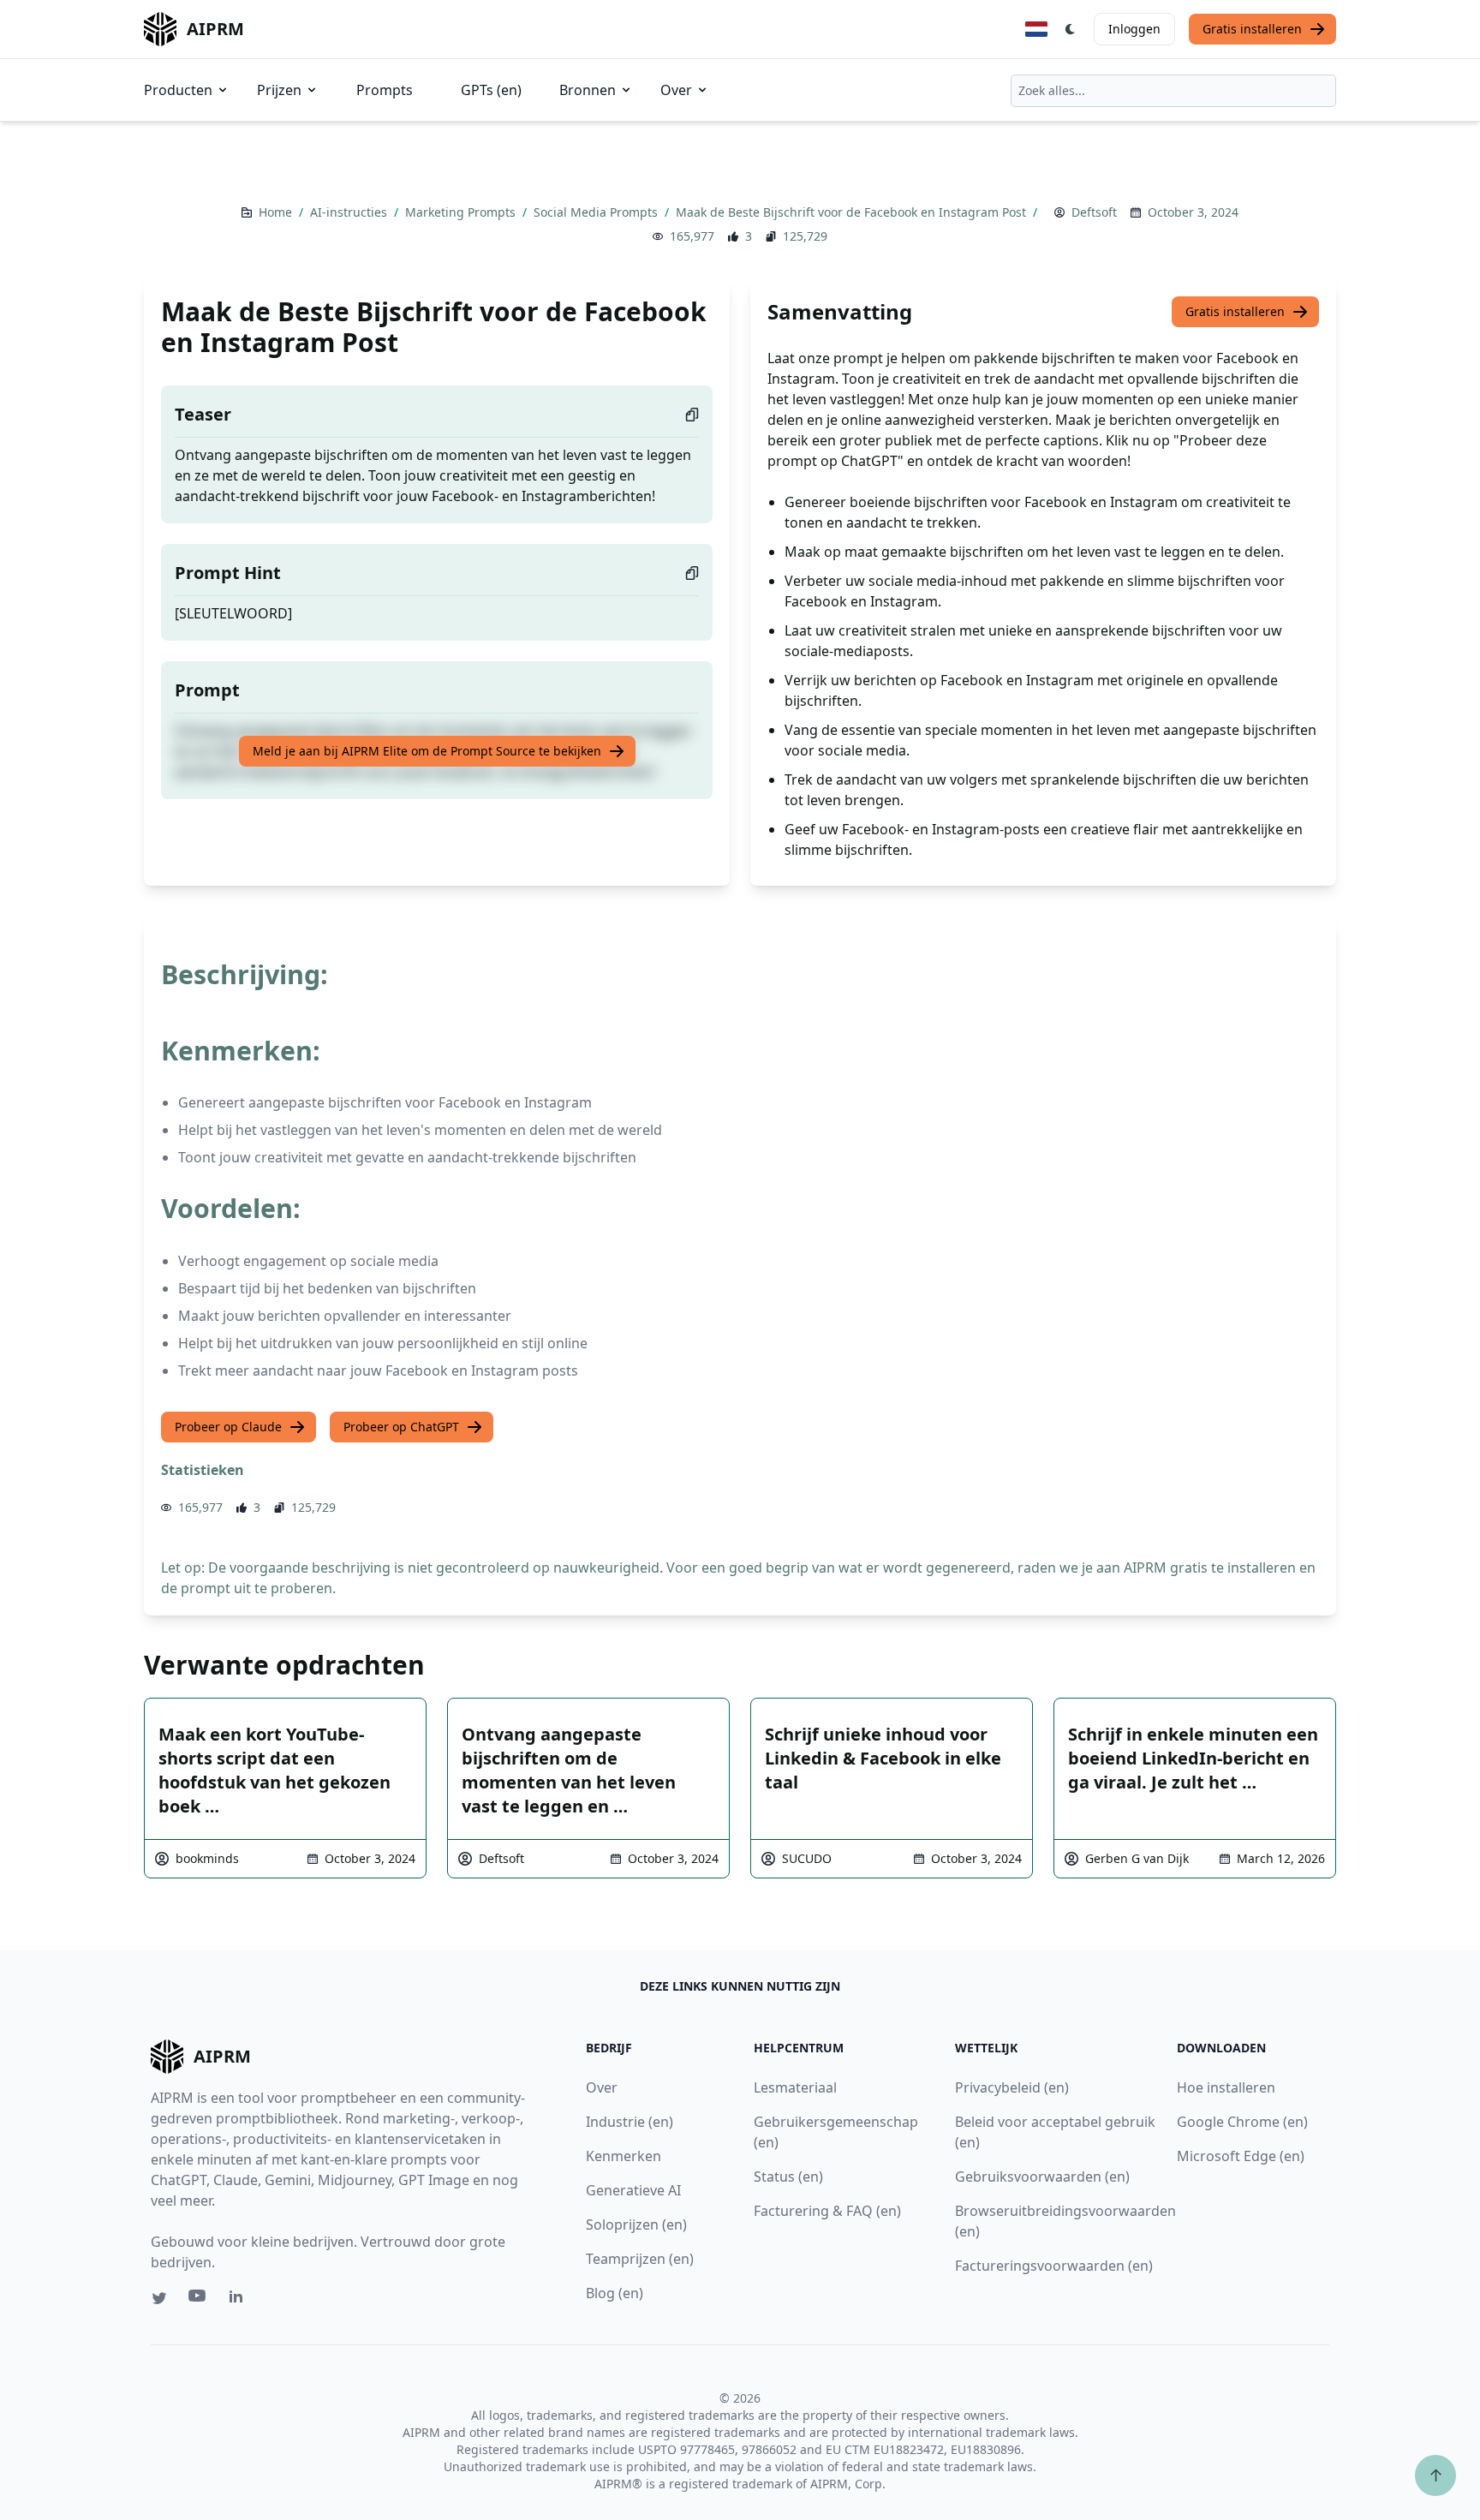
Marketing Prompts (462, 212)
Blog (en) (615, 2293)
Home (277, 212)
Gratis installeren (1252, 29)
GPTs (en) (491, 90)
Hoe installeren (1226, 2087)
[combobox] (1173, 91)
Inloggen (1134, 29)
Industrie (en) (630, 2122)
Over (676, 90)
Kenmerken (624, 2156)
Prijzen (279, 90)
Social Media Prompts (597, 212)
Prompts (385, 90)
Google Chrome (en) (1242, 2122)
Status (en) (788, 2177)
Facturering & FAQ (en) (827, 2211)
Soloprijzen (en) (636, 2224)
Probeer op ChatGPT (401, 1427)
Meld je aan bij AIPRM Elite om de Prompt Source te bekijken (427, 751)
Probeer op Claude (228, 1427)
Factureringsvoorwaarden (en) (1054, 2266)
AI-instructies (350, 212)
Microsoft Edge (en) (1241, 2156)
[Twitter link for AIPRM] (159, 2298)
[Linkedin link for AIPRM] (240, 2300)
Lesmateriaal (795, 2087)
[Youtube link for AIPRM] (199, 2300)
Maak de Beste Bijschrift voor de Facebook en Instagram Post (853, 212)
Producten (178, 90)
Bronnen (588, 90)
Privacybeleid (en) (1012, 2087)
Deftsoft (1094, 212)
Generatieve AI (633, 2190)
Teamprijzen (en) (640, 2259)
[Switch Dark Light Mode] (1071, 29)
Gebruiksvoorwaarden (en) (1042, 2177)
